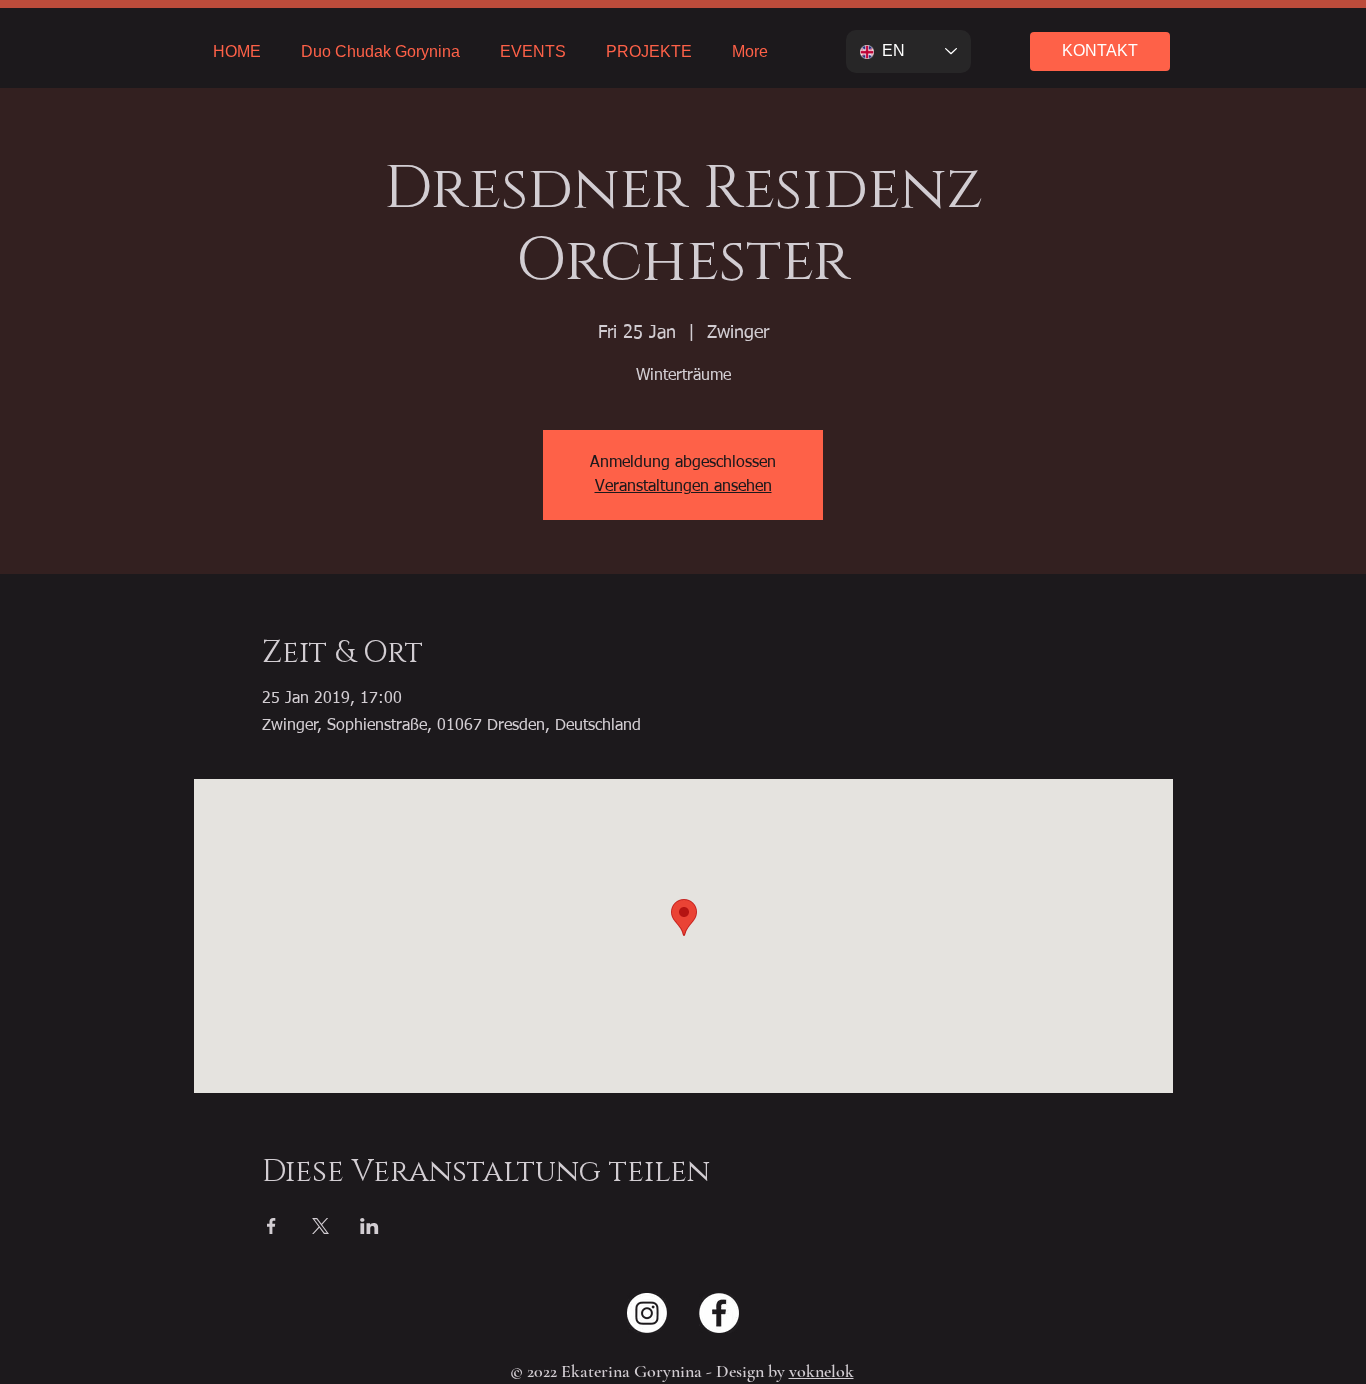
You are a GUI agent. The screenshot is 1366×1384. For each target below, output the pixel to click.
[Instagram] (647, 1313)
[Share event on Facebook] (271, 1226)
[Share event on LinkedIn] (369, 1226)
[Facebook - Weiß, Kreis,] (719, 1313)
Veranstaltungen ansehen (683, 487)
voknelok (821, 1371)
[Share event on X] (320, 1226)
